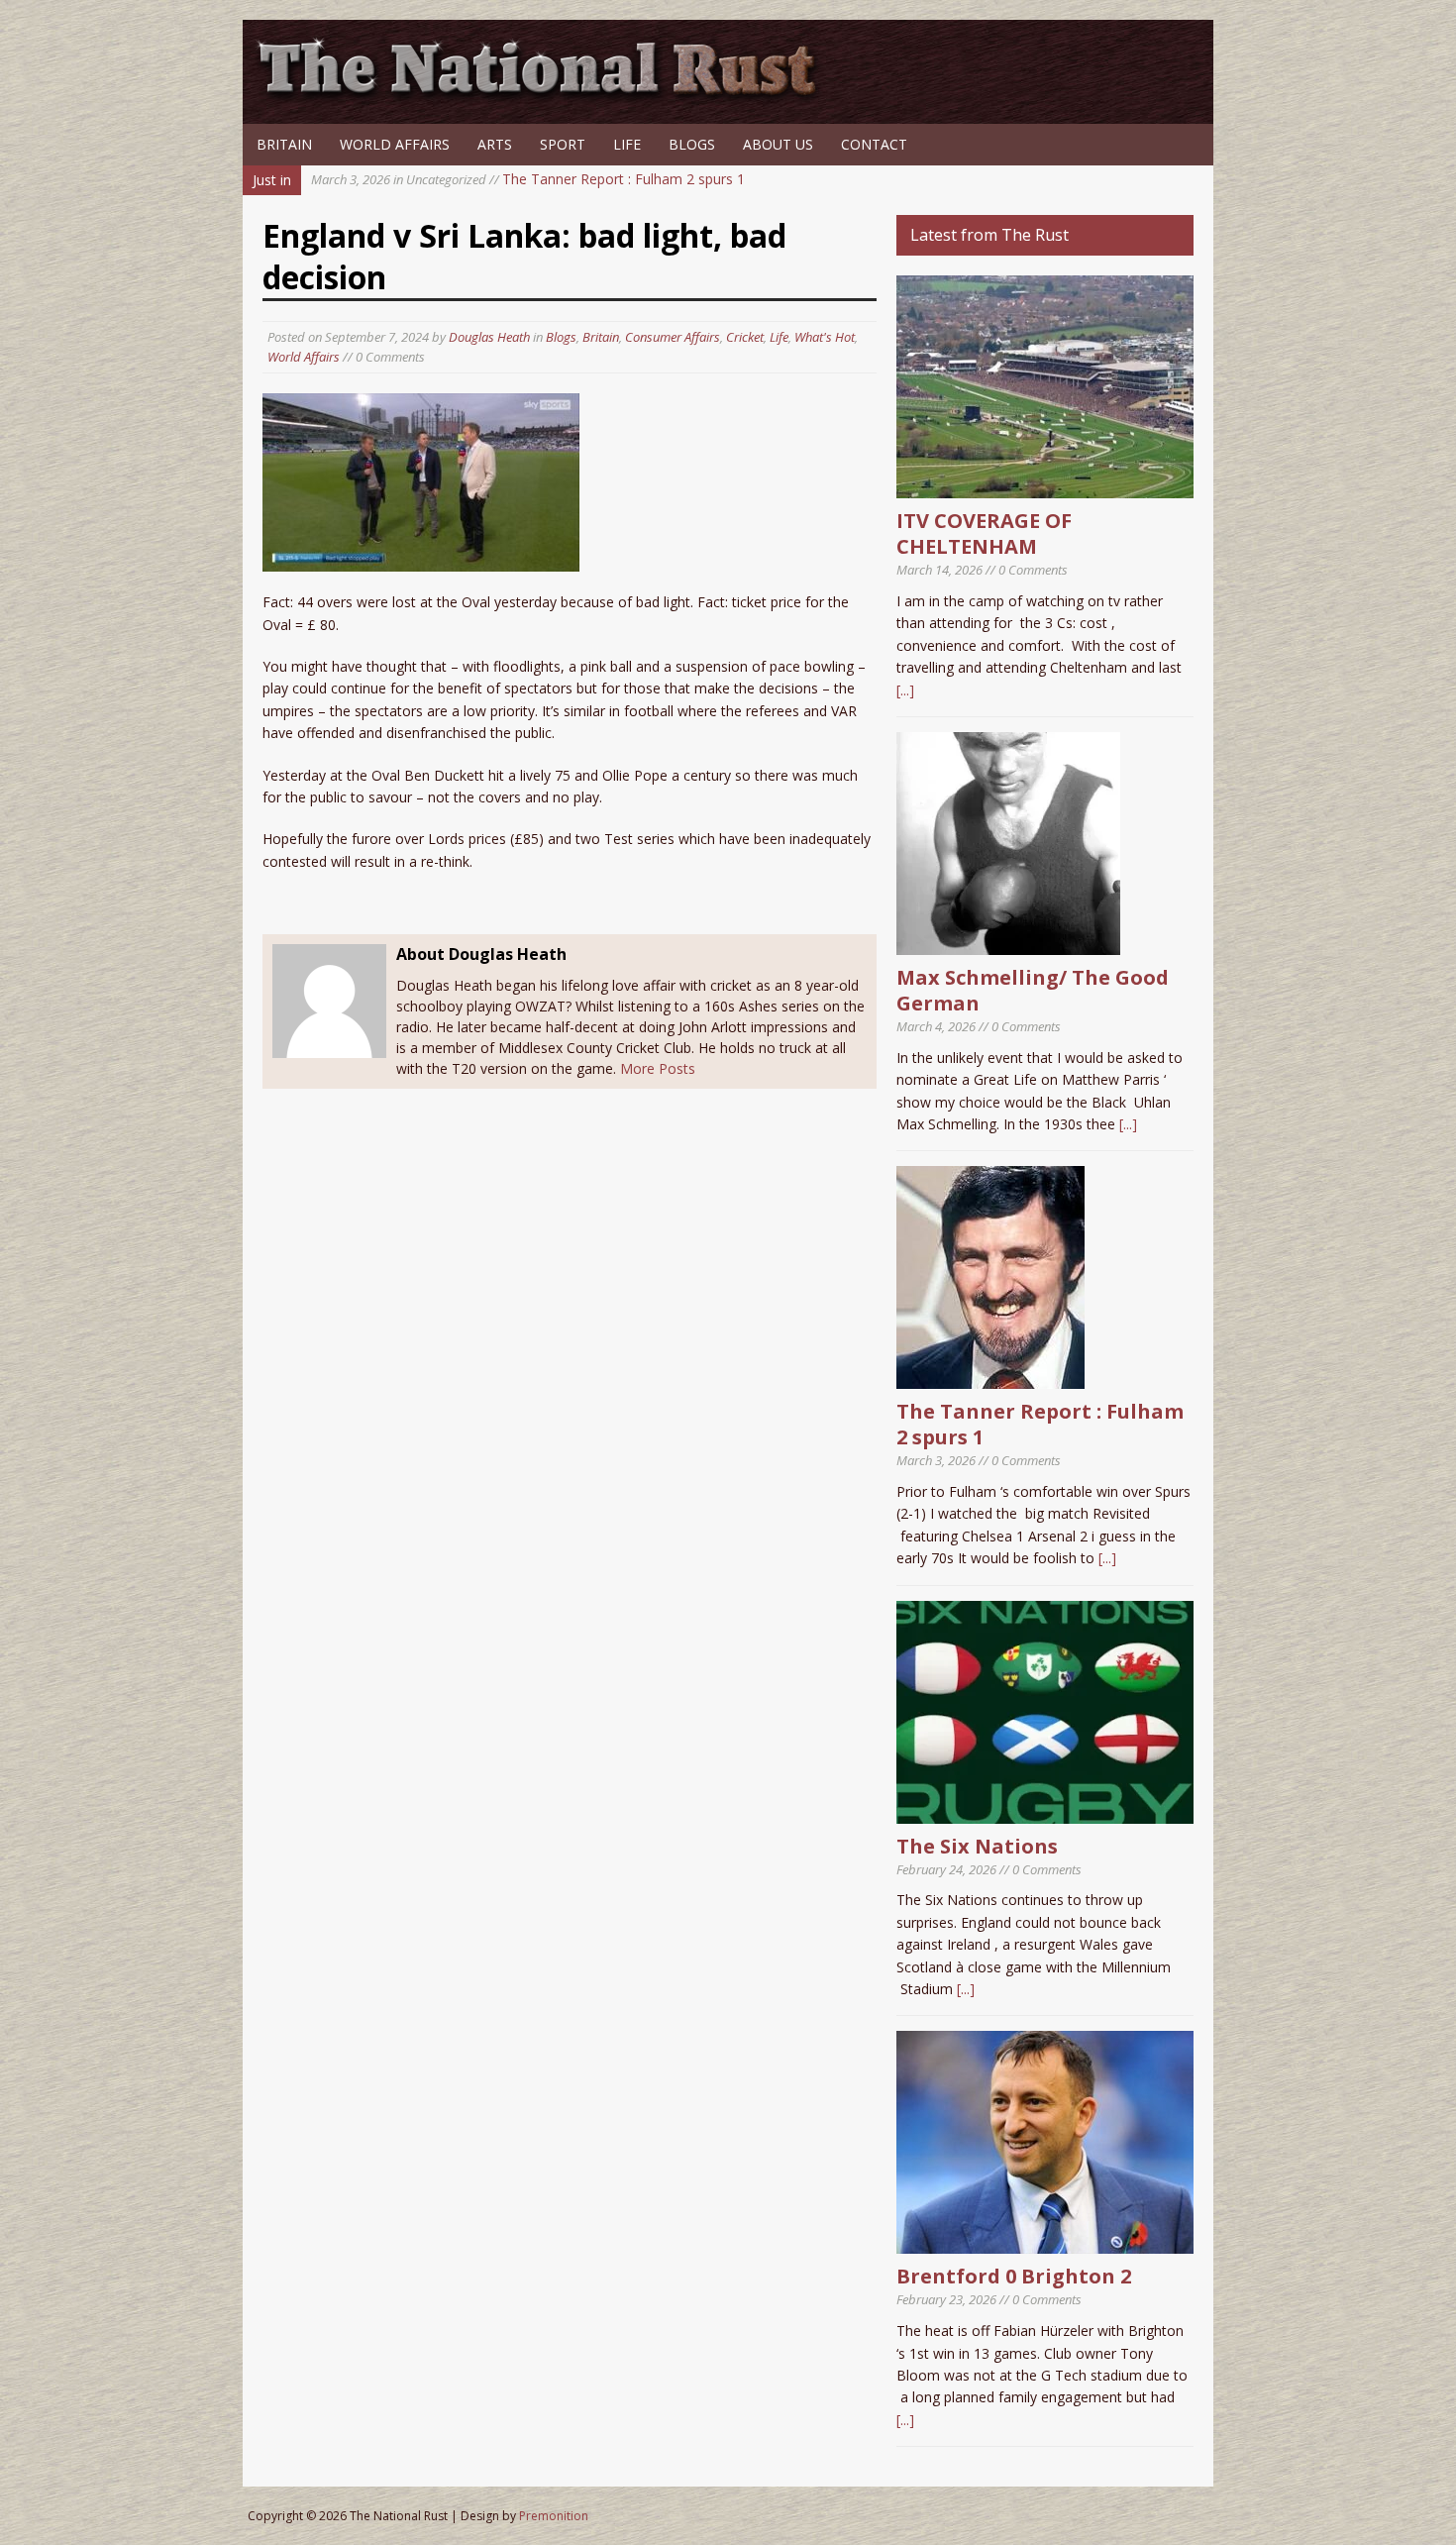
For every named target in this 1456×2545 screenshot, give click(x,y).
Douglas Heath (489, 337)
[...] (905, 690)
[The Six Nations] (1045, 1811)
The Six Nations (977, 1846)
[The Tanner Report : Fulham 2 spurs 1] (990, 1378)
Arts (495, 144)
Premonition (554, 2516)
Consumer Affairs (673, 337)
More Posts (658, 1068)
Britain (284, 144)
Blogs (692, 144)
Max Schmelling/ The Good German (1033, 990)
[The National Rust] (545, 97)
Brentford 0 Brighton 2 (1014, 2276)
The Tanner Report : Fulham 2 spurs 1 (528, 179)
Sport (563, 144)
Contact (874, 144)
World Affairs (395, 144)
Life (627, 144)
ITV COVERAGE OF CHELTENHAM (984, 533)
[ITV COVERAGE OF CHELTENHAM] (1045, 487)
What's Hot (825, 337)
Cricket (745, 337)
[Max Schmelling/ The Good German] (1008, 944)
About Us (778, 144)
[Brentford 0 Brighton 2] (1045, 2242)
